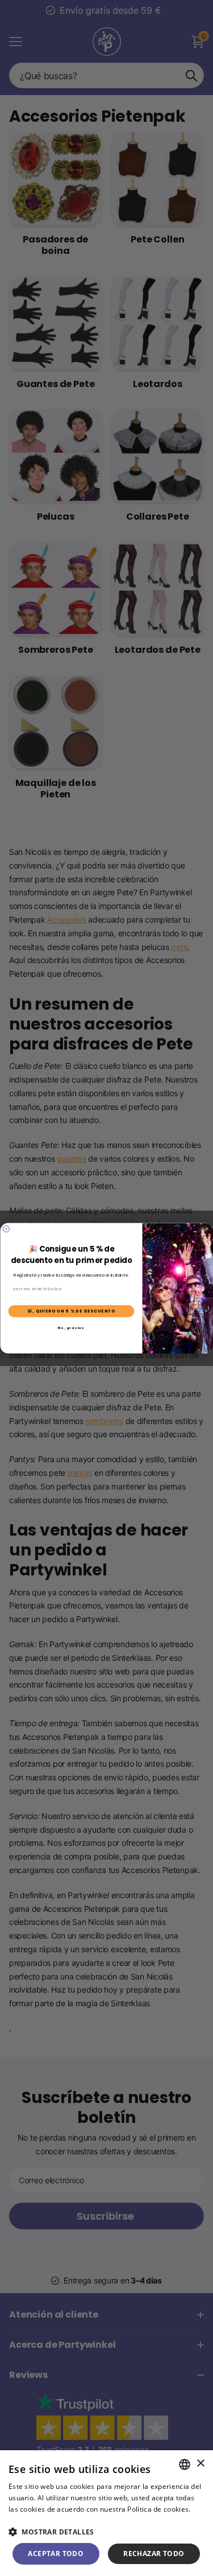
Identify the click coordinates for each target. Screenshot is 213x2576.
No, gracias (71, 1327)
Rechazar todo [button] (154, 2554)
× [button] (200, 2464)
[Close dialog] (6, 1229)
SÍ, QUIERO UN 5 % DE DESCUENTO (71, 1311)
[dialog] (106, 2513)
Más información (37, 2520)
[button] (106, 2532)
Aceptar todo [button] (56, 2554)
